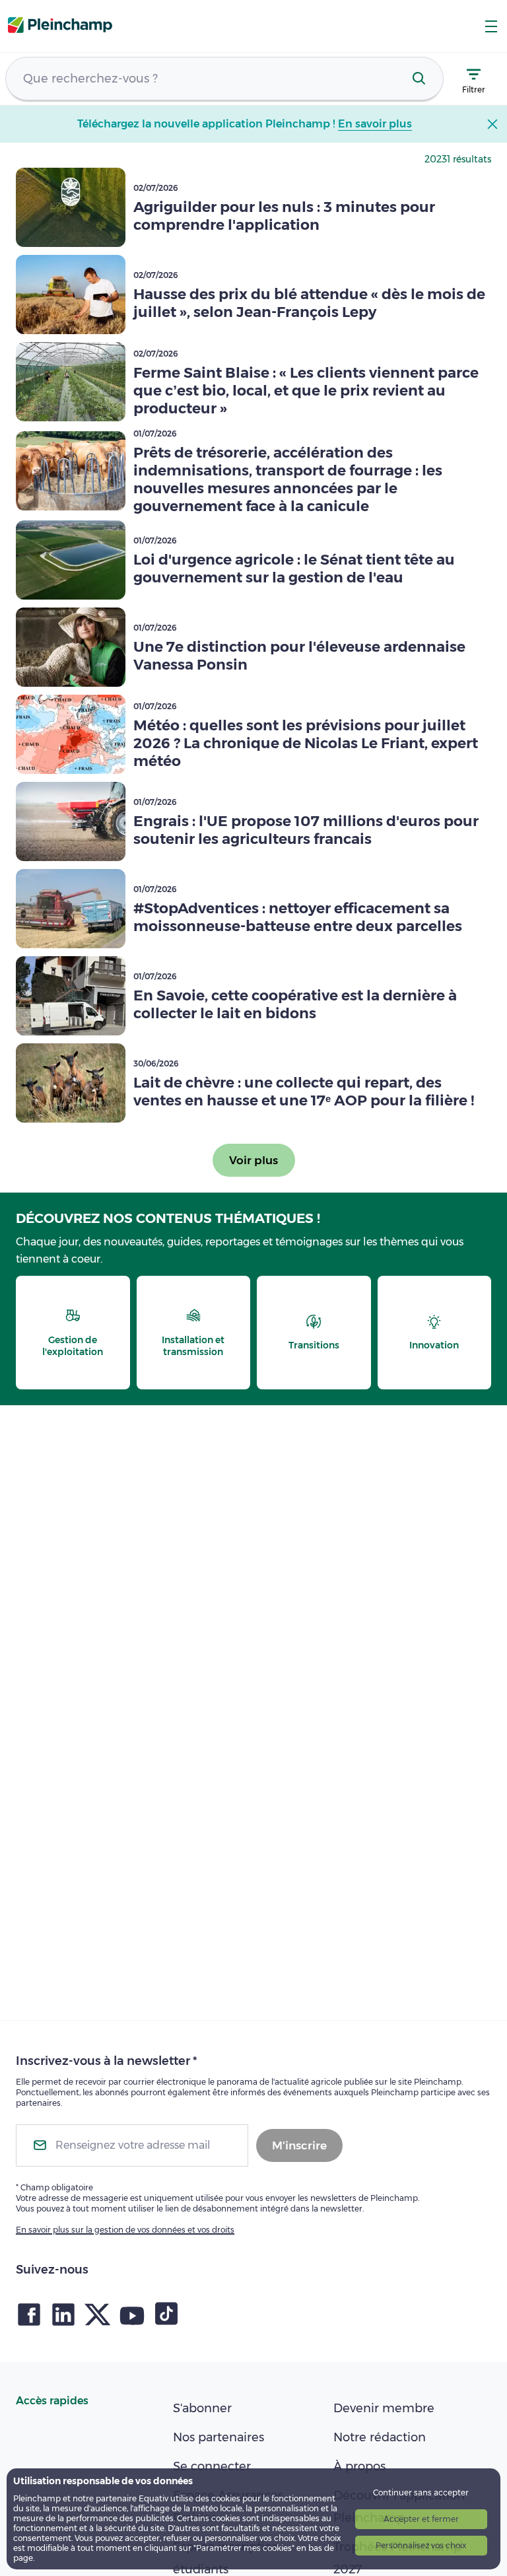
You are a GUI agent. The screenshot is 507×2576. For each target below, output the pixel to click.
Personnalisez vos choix (421, 2545)
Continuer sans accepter (421, 2492)
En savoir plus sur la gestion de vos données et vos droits (125, 2230)
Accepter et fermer (421, 2519)
